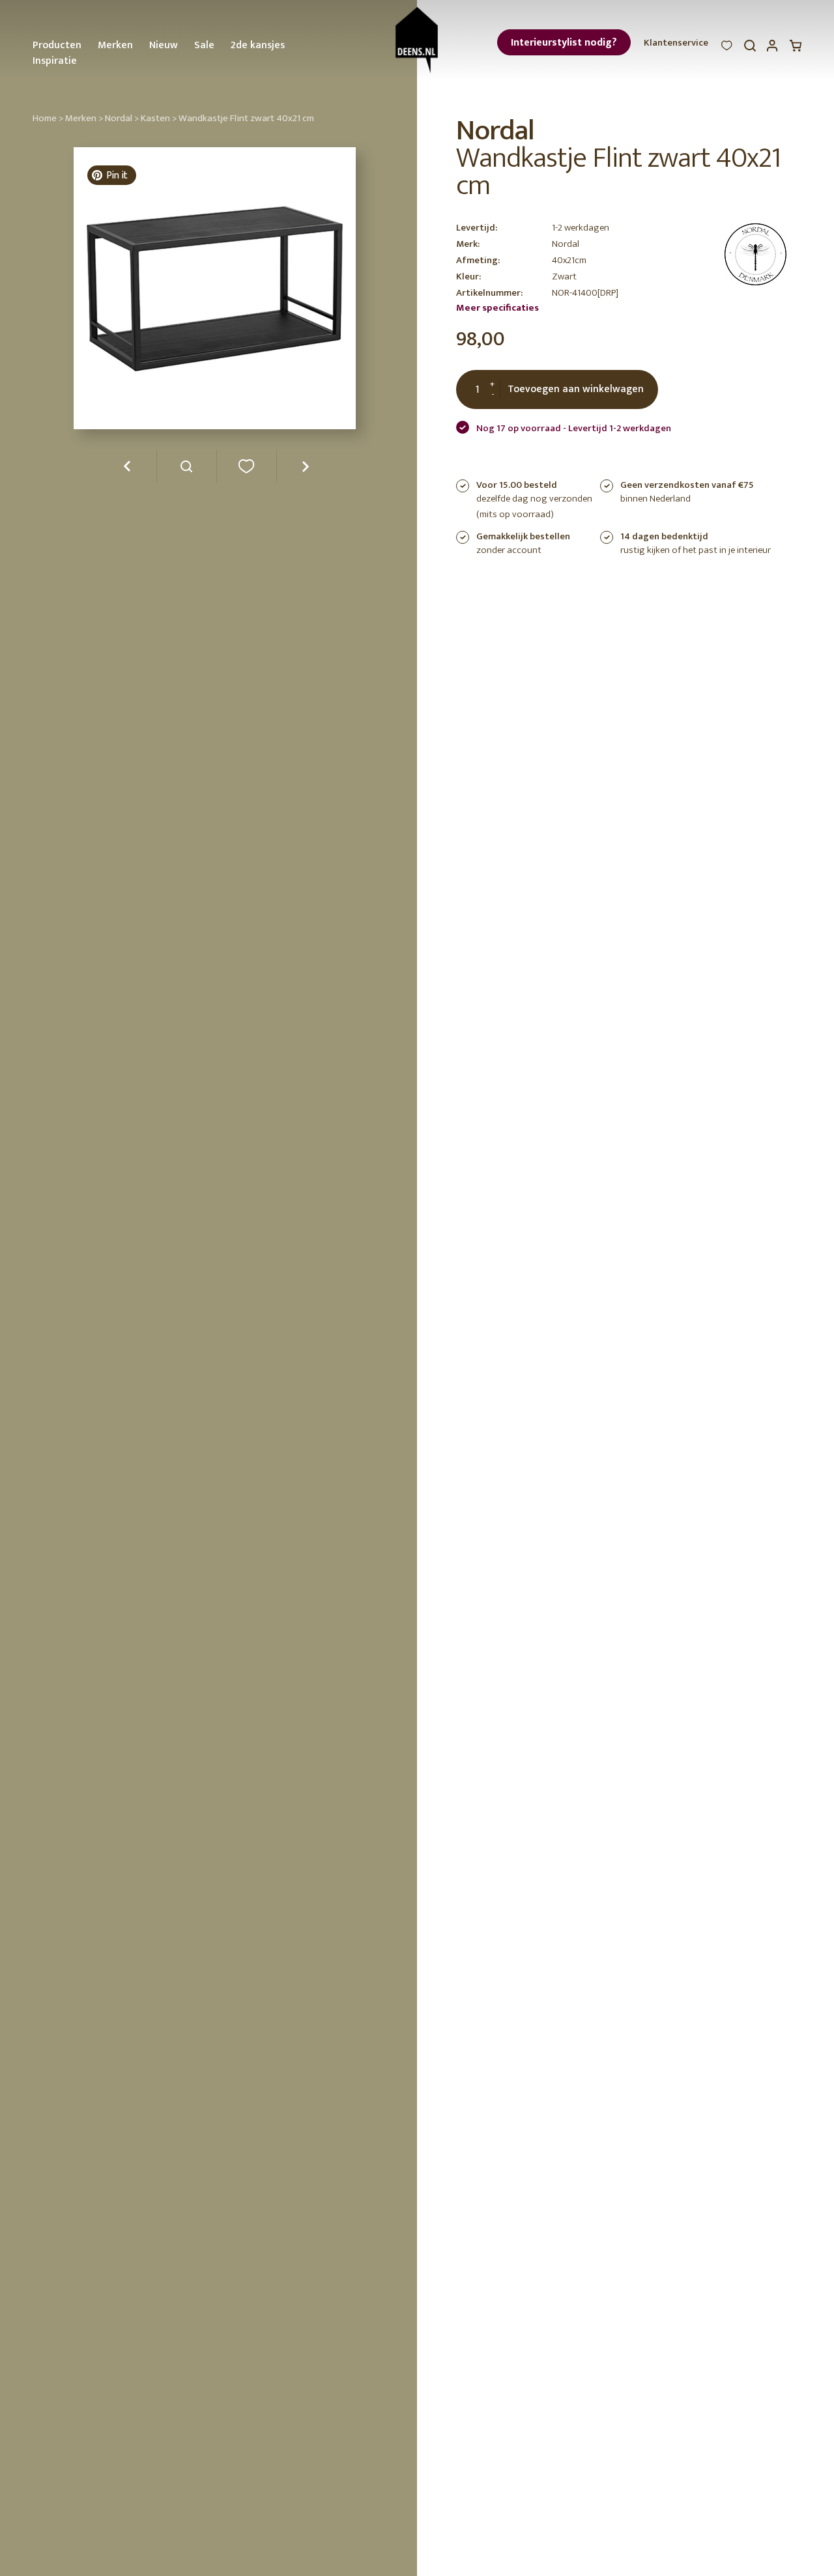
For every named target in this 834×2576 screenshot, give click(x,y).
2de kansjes (258, 45)
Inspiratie (55, 61)
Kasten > (159, 118)
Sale (204, 45)
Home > (48, 118)
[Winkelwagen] (796, 49)
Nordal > (122, 118)
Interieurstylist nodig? (564, 43)
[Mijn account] (773, 49)
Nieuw (164, 45)
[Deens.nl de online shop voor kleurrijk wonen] (417, 40)
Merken (115, 45)
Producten (57, 45)
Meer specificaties (497, 308)
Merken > (84, 118)
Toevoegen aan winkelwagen (576, 389)
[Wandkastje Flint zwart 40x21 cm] (187, 471)
